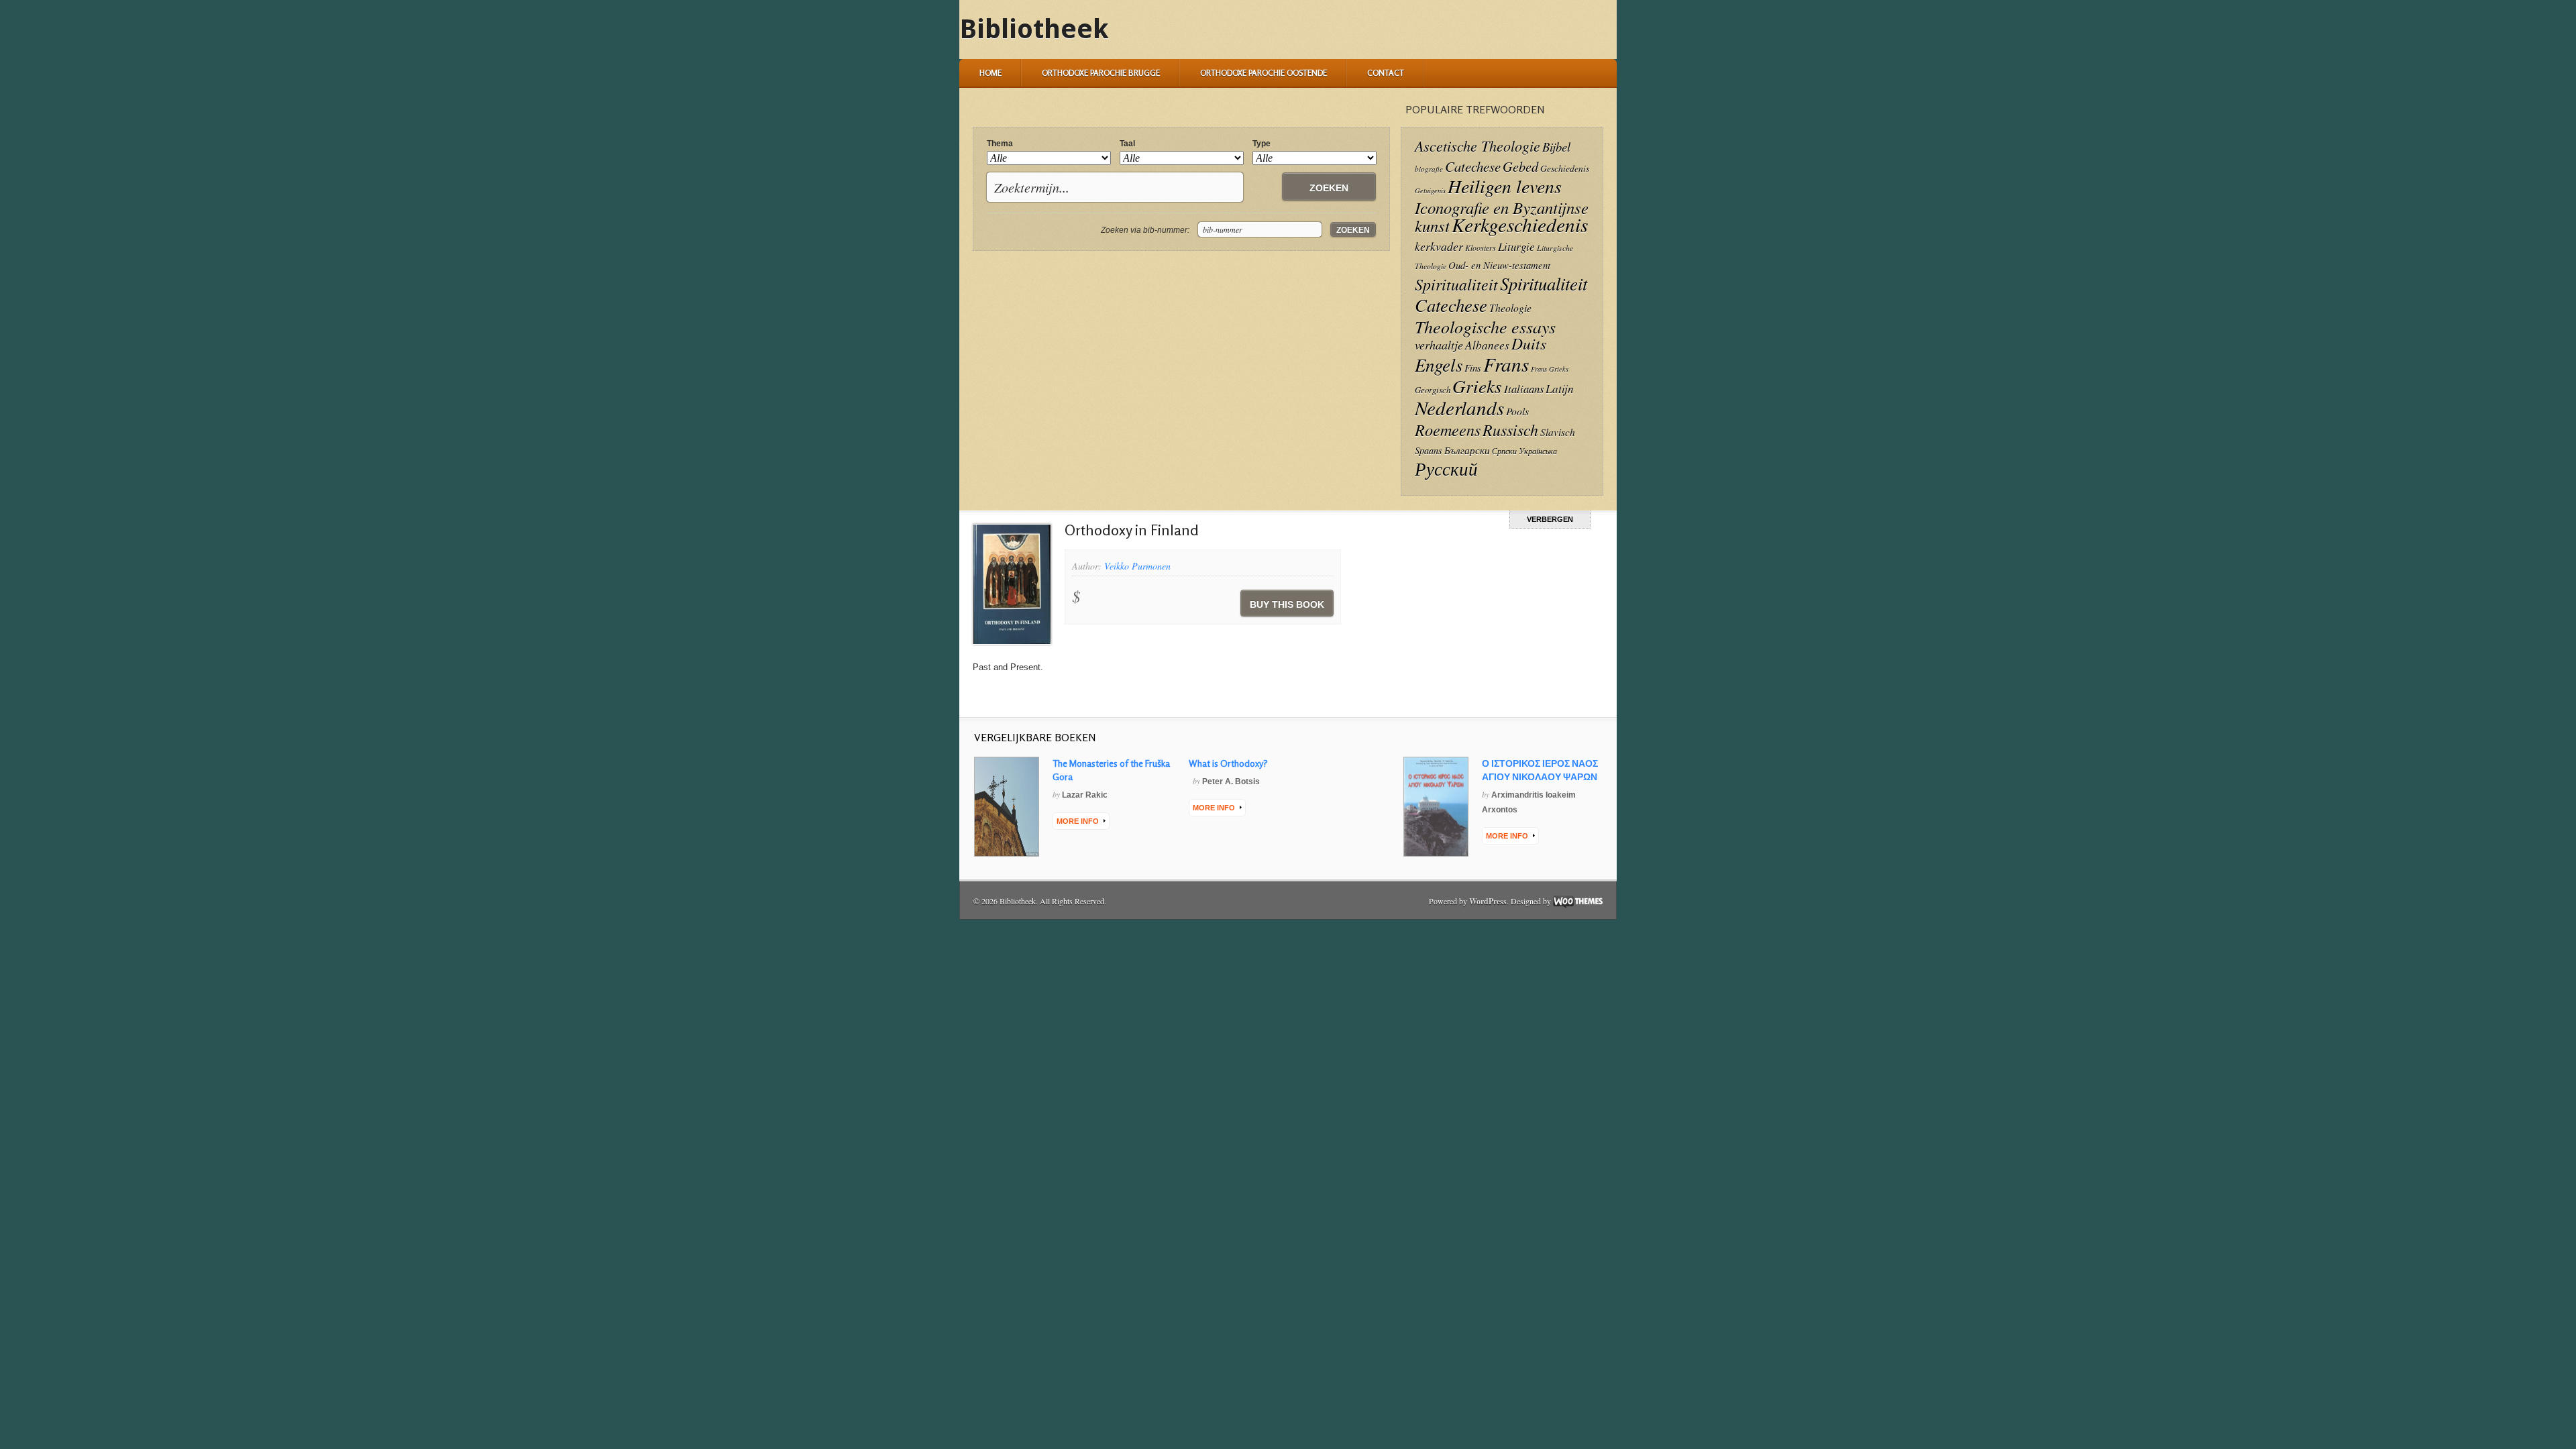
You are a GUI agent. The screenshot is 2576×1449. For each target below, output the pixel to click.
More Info (1078, 821)
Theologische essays (1485, 326)
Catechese (1473, 166)
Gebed (1520, 166)
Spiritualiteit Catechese (1501, 294)
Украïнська (1538, 451)
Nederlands (1459, 408)
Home (990, 73)
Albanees (1487, 345)
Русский (1446, 468)
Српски (1504, 451)
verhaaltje (1439, 345)
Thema (1000, 144)
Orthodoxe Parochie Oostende (1264, 73)
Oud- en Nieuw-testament (1499, 265)
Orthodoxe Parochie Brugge (1101, 73)
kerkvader (1439, 246)
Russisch (1510, 429)
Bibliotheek (1034, 29)
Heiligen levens (1505, 186)
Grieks (1477, 386)
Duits (1529, 343)
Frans (1506, 364)
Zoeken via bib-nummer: (1145, 230)
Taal (1127, 144)
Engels (1439, 364)
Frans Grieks (1550, 369)
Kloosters (1481, 248)
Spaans (1429, 450)
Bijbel (1556, 147)
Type (1262, 144)
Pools (1517, 411)
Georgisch (1433, 389)
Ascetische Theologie (1478, 146)
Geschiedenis (1565, 168)
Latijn (1560, 389)
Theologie (1510, 308)
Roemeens (1448, 430)
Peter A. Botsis (1231, 782)
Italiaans (1524, 388)
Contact (1386, 73)
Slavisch (1558, 432)
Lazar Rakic (1085, 795)
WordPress (1488, 901)
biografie (1429, 169)
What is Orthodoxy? (1228, 763)
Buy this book (1287, 604)
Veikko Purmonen (1137, 566)
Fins (1473, 368)
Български (1467, 450)
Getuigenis (1430, 191)
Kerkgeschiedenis (1520, 224)
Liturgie (1516, 247)
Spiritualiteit (1456, 284)
